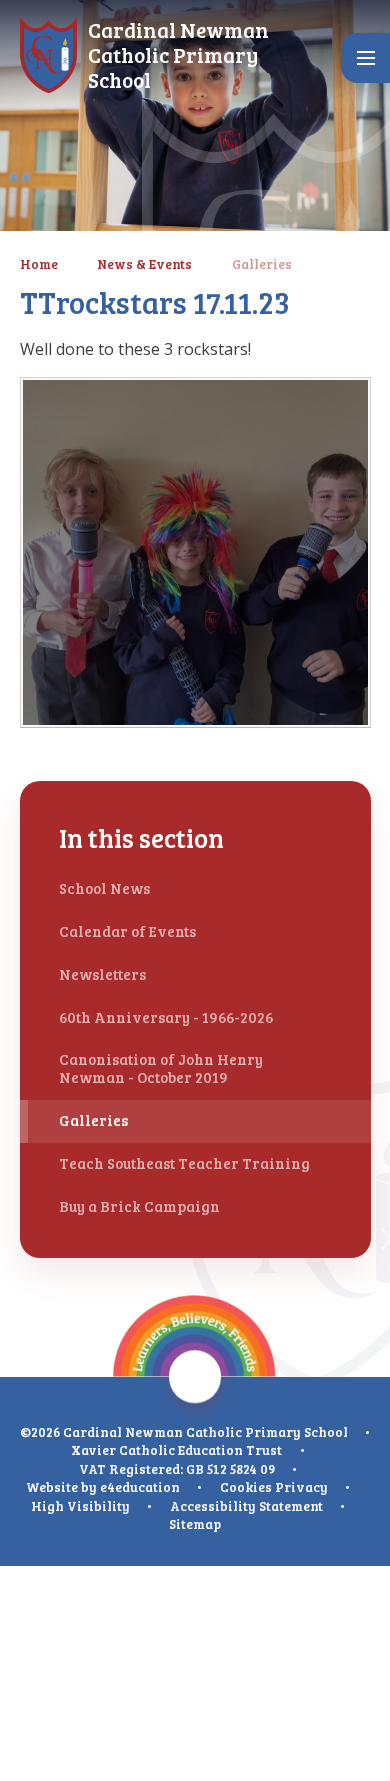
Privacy (301, 1487)
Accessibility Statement (246, 1506)
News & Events (144, 264)
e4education (140, 1487)
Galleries (262, 264)
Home (39, 264)
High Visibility (80, 1506)
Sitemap (195, 1524)
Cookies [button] (246, 1487)
